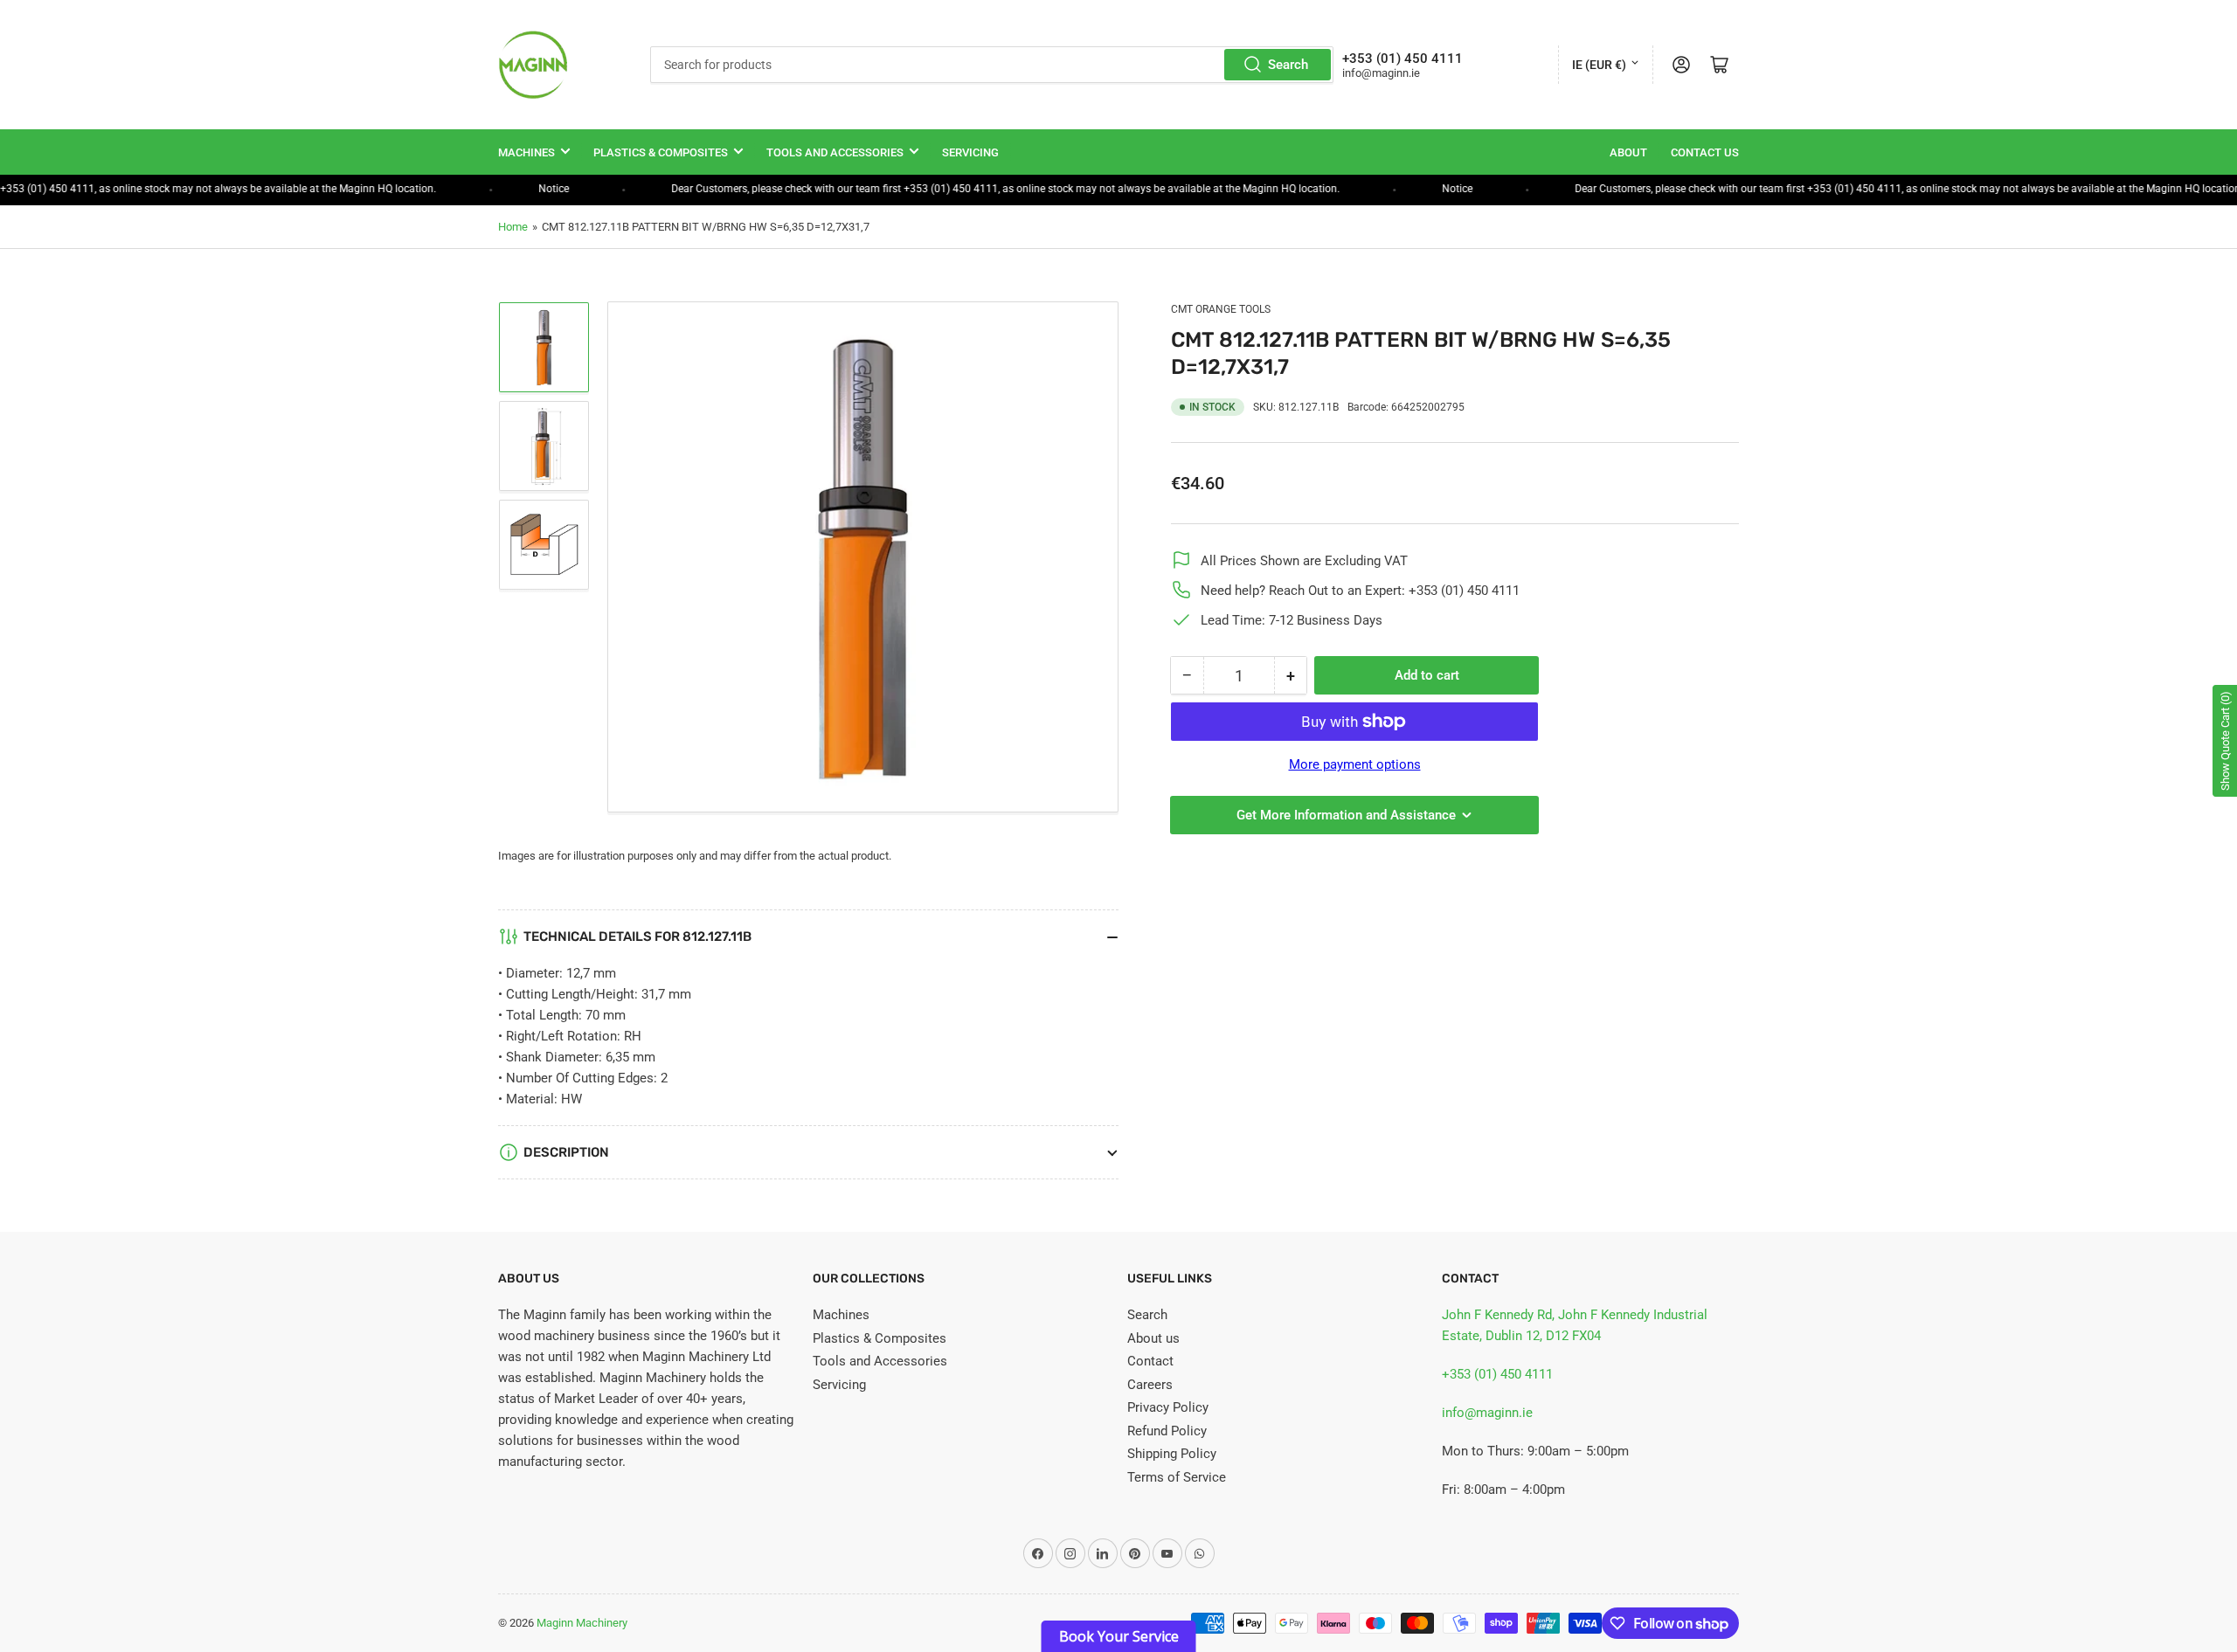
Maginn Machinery (582, 1623)
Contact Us (1705, 152)
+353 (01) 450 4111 (1497, 1374)
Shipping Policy (1172, 1454)
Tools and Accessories (835, 152)
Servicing (970, 152)
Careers (1150, 1385)
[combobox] (992, 65)
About (1628, 152)
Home (513, 227)
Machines (526, 152)
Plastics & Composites (661, 152)
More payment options (1355, 764)
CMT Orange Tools (1221, 309)
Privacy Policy (1168, 1407)
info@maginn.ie (1487, 1413)
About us (1153, 1338)
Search (1288, 65)
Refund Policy (1167, 1431)
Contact (1150, 1361)
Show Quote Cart (2225, 741)
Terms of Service (1177, 1477)
